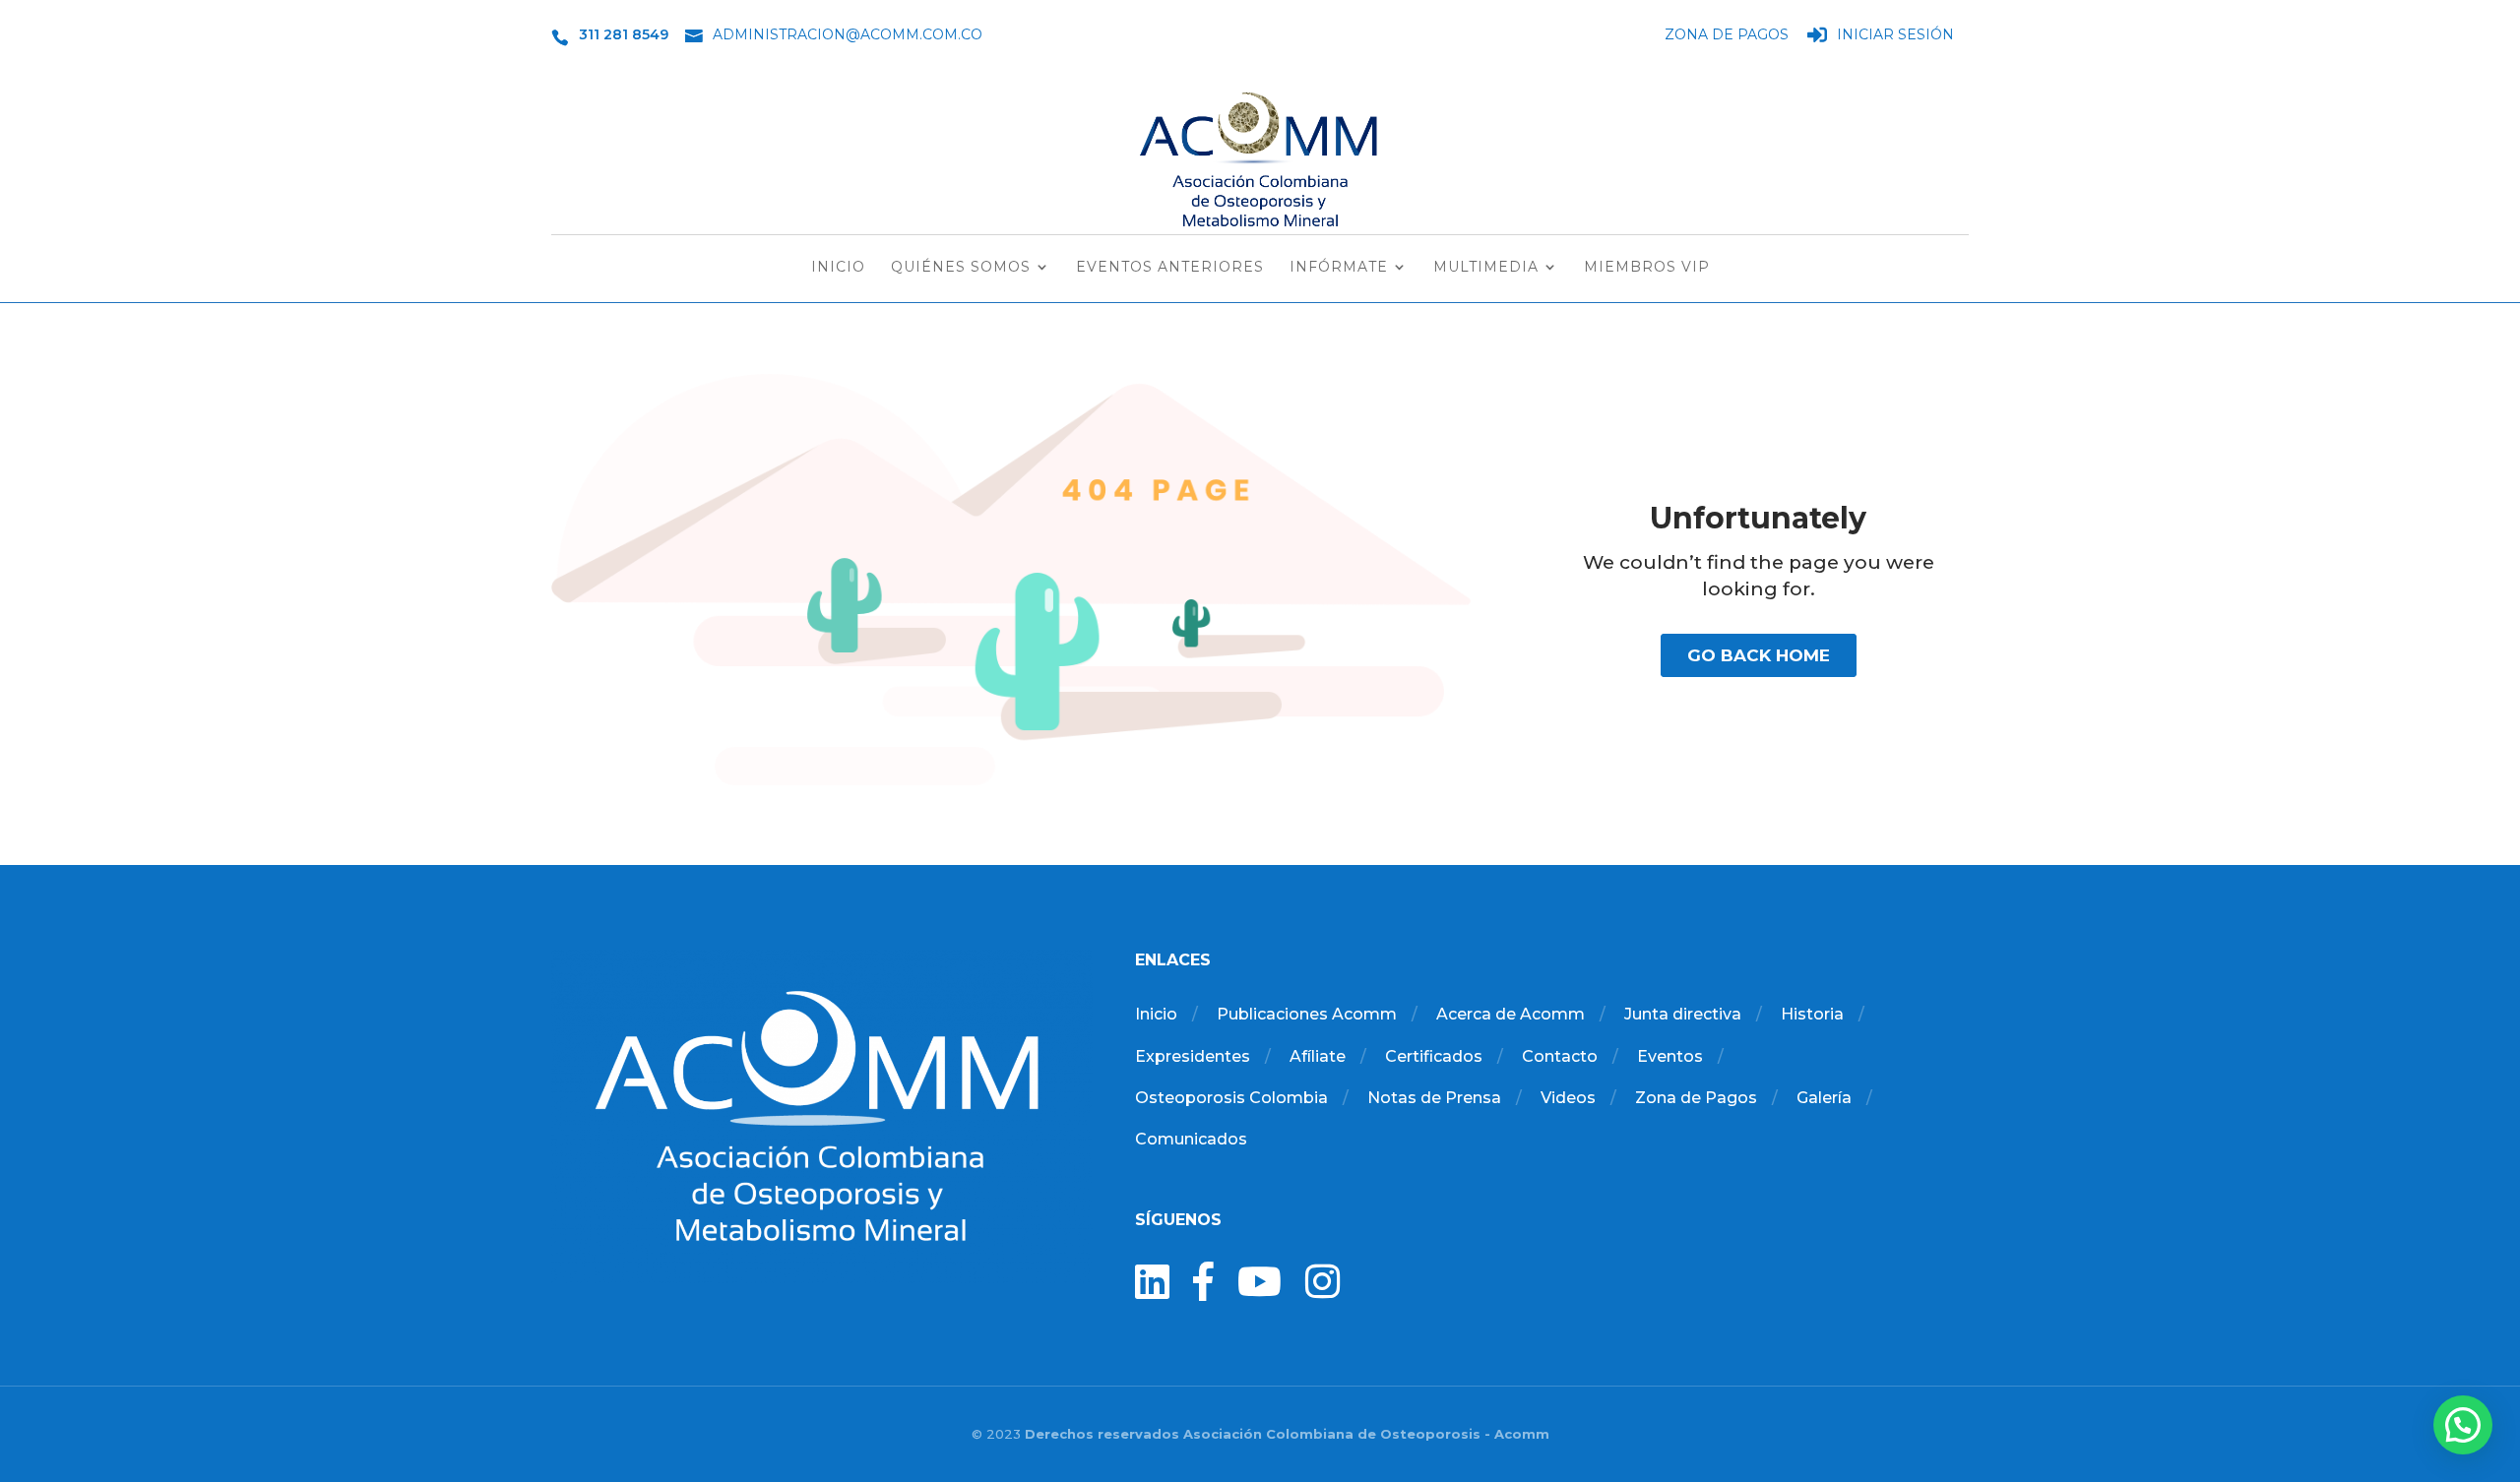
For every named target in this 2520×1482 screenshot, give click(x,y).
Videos (1568, 1098)
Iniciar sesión (1895, 35)
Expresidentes (1193, 1056)
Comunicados (1191, 1139)
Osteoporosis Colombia (1231, 1098)
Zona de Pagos (1727, 35)
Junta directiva (1683, 1014)
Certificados (1434, 1056)
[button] (2463, 1425)
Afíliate (1318, 1056)
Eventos (1670, 1056)
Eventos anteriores (1170, 268)
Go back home (1759, 655)
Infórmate (1339, 268)
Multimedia (1486, 268)
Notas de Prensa (1434, 1098)
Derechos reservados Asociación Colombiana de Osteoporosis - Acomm (1287, 1434)
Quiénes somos (961, 268)
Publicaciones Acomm (1307, 1014)
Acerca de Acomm (1511, 1014)
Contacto (1560, 1056)
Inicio (838, 268)
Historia (1812, 1014)
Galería (1824, 1098)
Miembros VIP (1647, 268)
